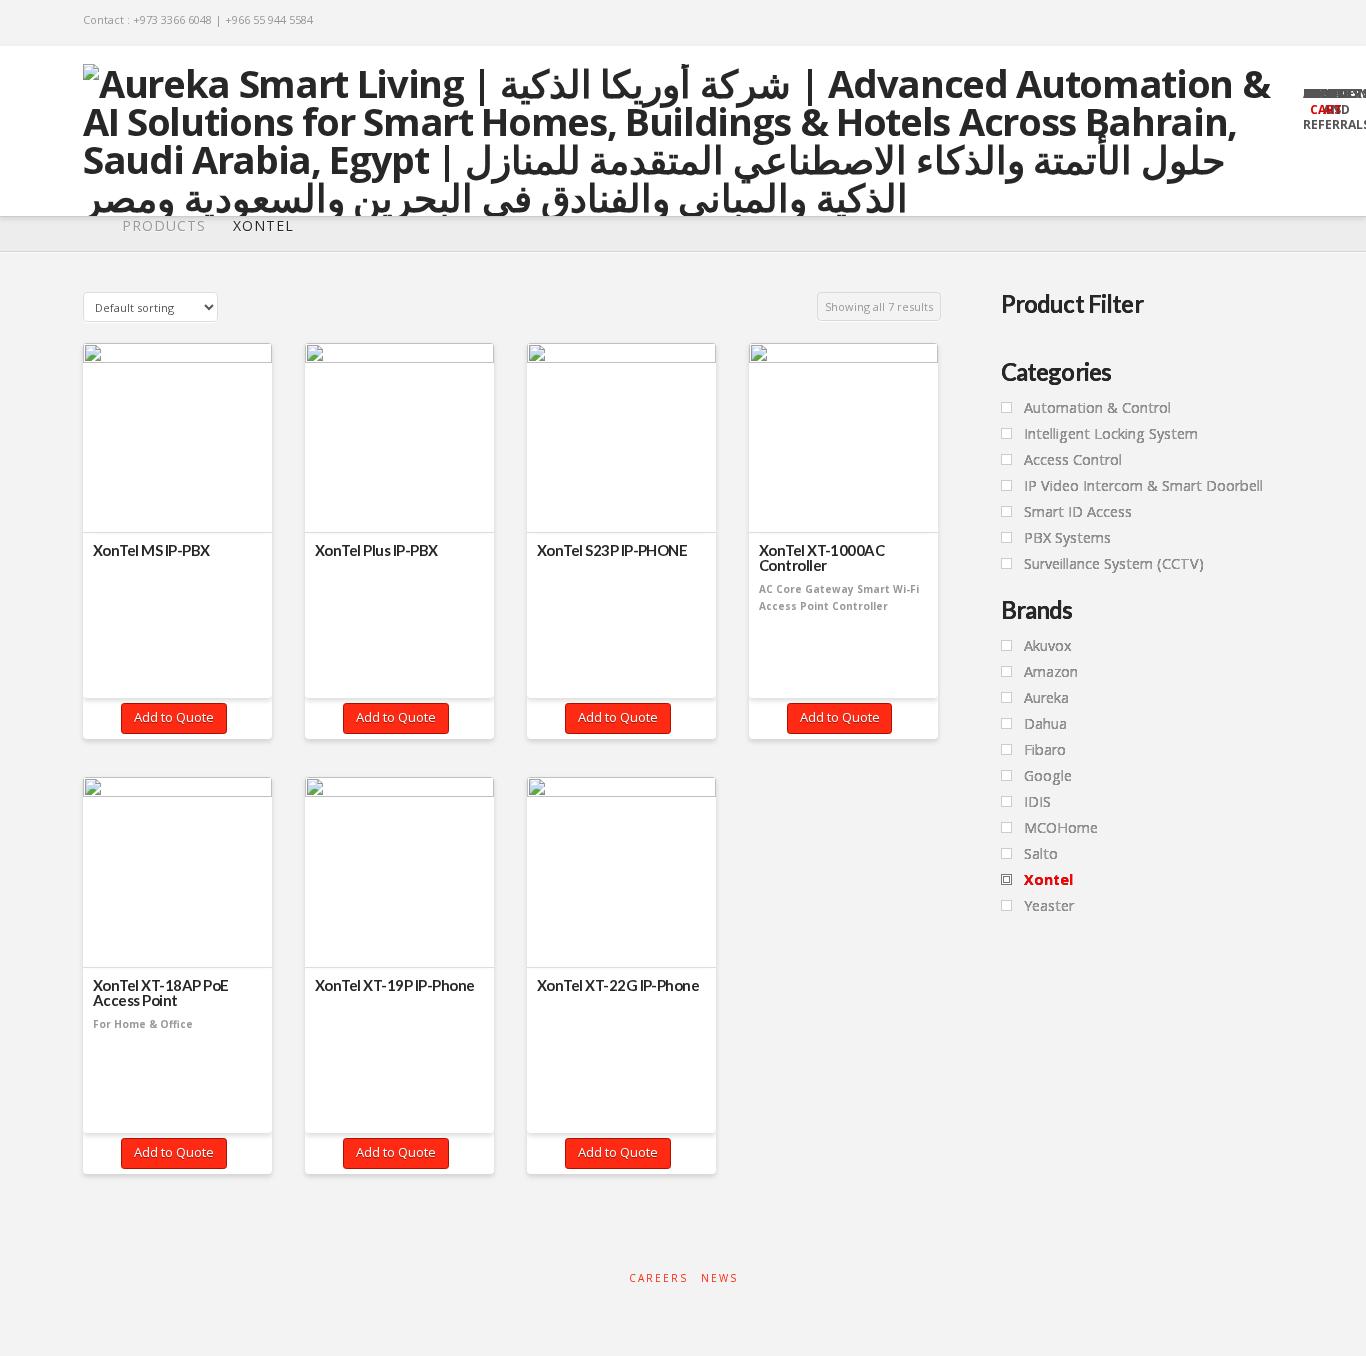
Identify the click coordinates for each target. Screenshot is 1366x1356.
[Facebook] (1195, 22)
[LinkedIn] (1221, 22)
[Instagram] (1273, 22)
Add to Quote (174, 717)
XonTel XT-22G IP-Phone (618, 985)
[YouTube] (1247, 22)
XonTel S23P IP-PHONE (612, 550)
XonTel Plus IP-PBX (376, 550)
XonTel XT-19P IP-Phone (395, 985)
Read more (178, 493)
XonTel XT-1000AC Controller (822, 558)
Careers (658, 1278)
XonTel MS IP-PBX (151, 550)
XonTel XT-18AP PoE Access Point (161, 993)
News (719, 1278)
